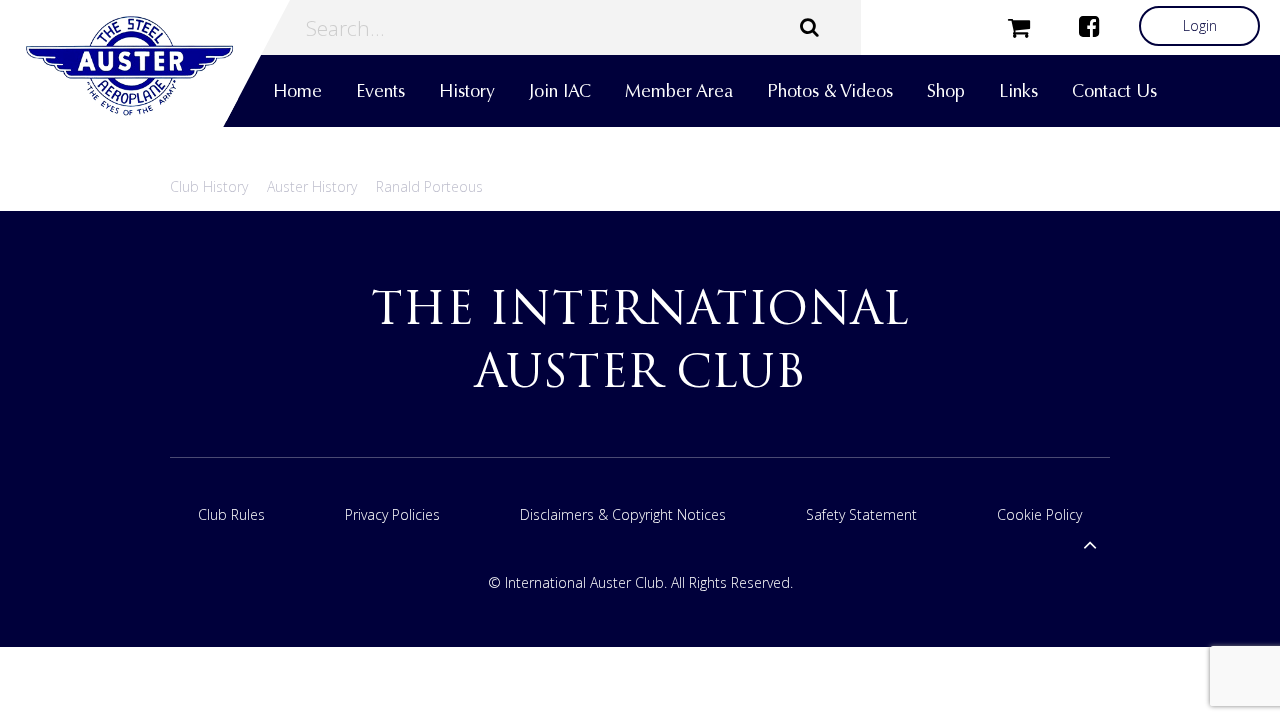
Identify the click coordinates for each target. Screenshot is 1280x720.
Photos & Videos (830, 91)
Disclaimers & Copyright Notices (623, 514)
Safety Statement (861, 514)
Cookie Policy (1039, 514)
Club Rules (231, 514)
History (467, 91)
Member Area (679, 91)
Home (297, 91)
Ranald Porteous (429, 186)
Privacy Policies (392, 514)
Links (1018, 91)
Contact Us (1114, 91)
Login (1200, 25)
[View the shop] (1019, 26)
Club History (209, 186)
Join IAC (560, 91)
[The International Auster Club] (145, 66)
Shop (946, 91)
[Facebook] (1089, 26)
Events (380, 91)
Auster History (312, 186)
